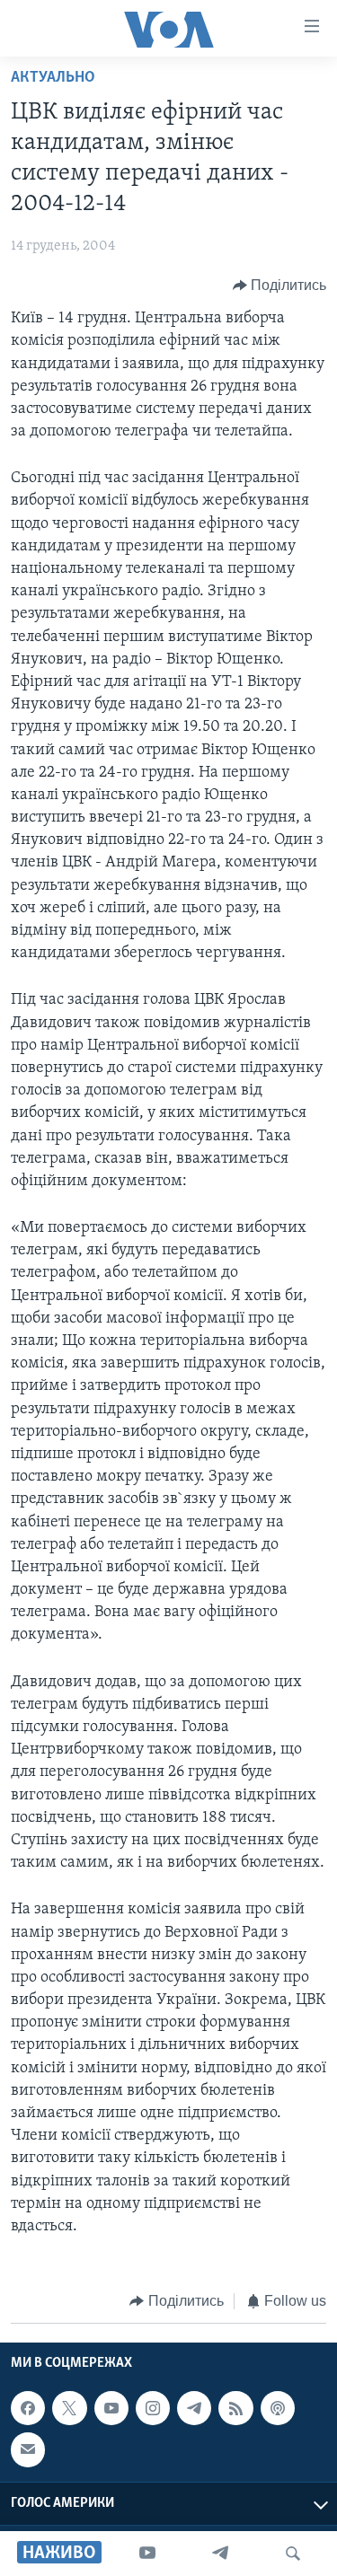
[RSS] (235, 2408)
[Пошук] (293, 2554)
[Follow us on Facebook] (28, 2408)
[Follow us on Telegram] (194, 2408)
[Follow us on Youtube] (111, 2408)
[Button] (280, 286)
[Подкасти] (278, 2408)
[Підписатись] (28, 2449)
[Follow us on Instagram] (153, 2408)
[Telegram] (220, 2554)
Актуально (53, 78)
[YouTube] (147, 2554)
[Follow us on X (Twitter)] (69, 2408)
